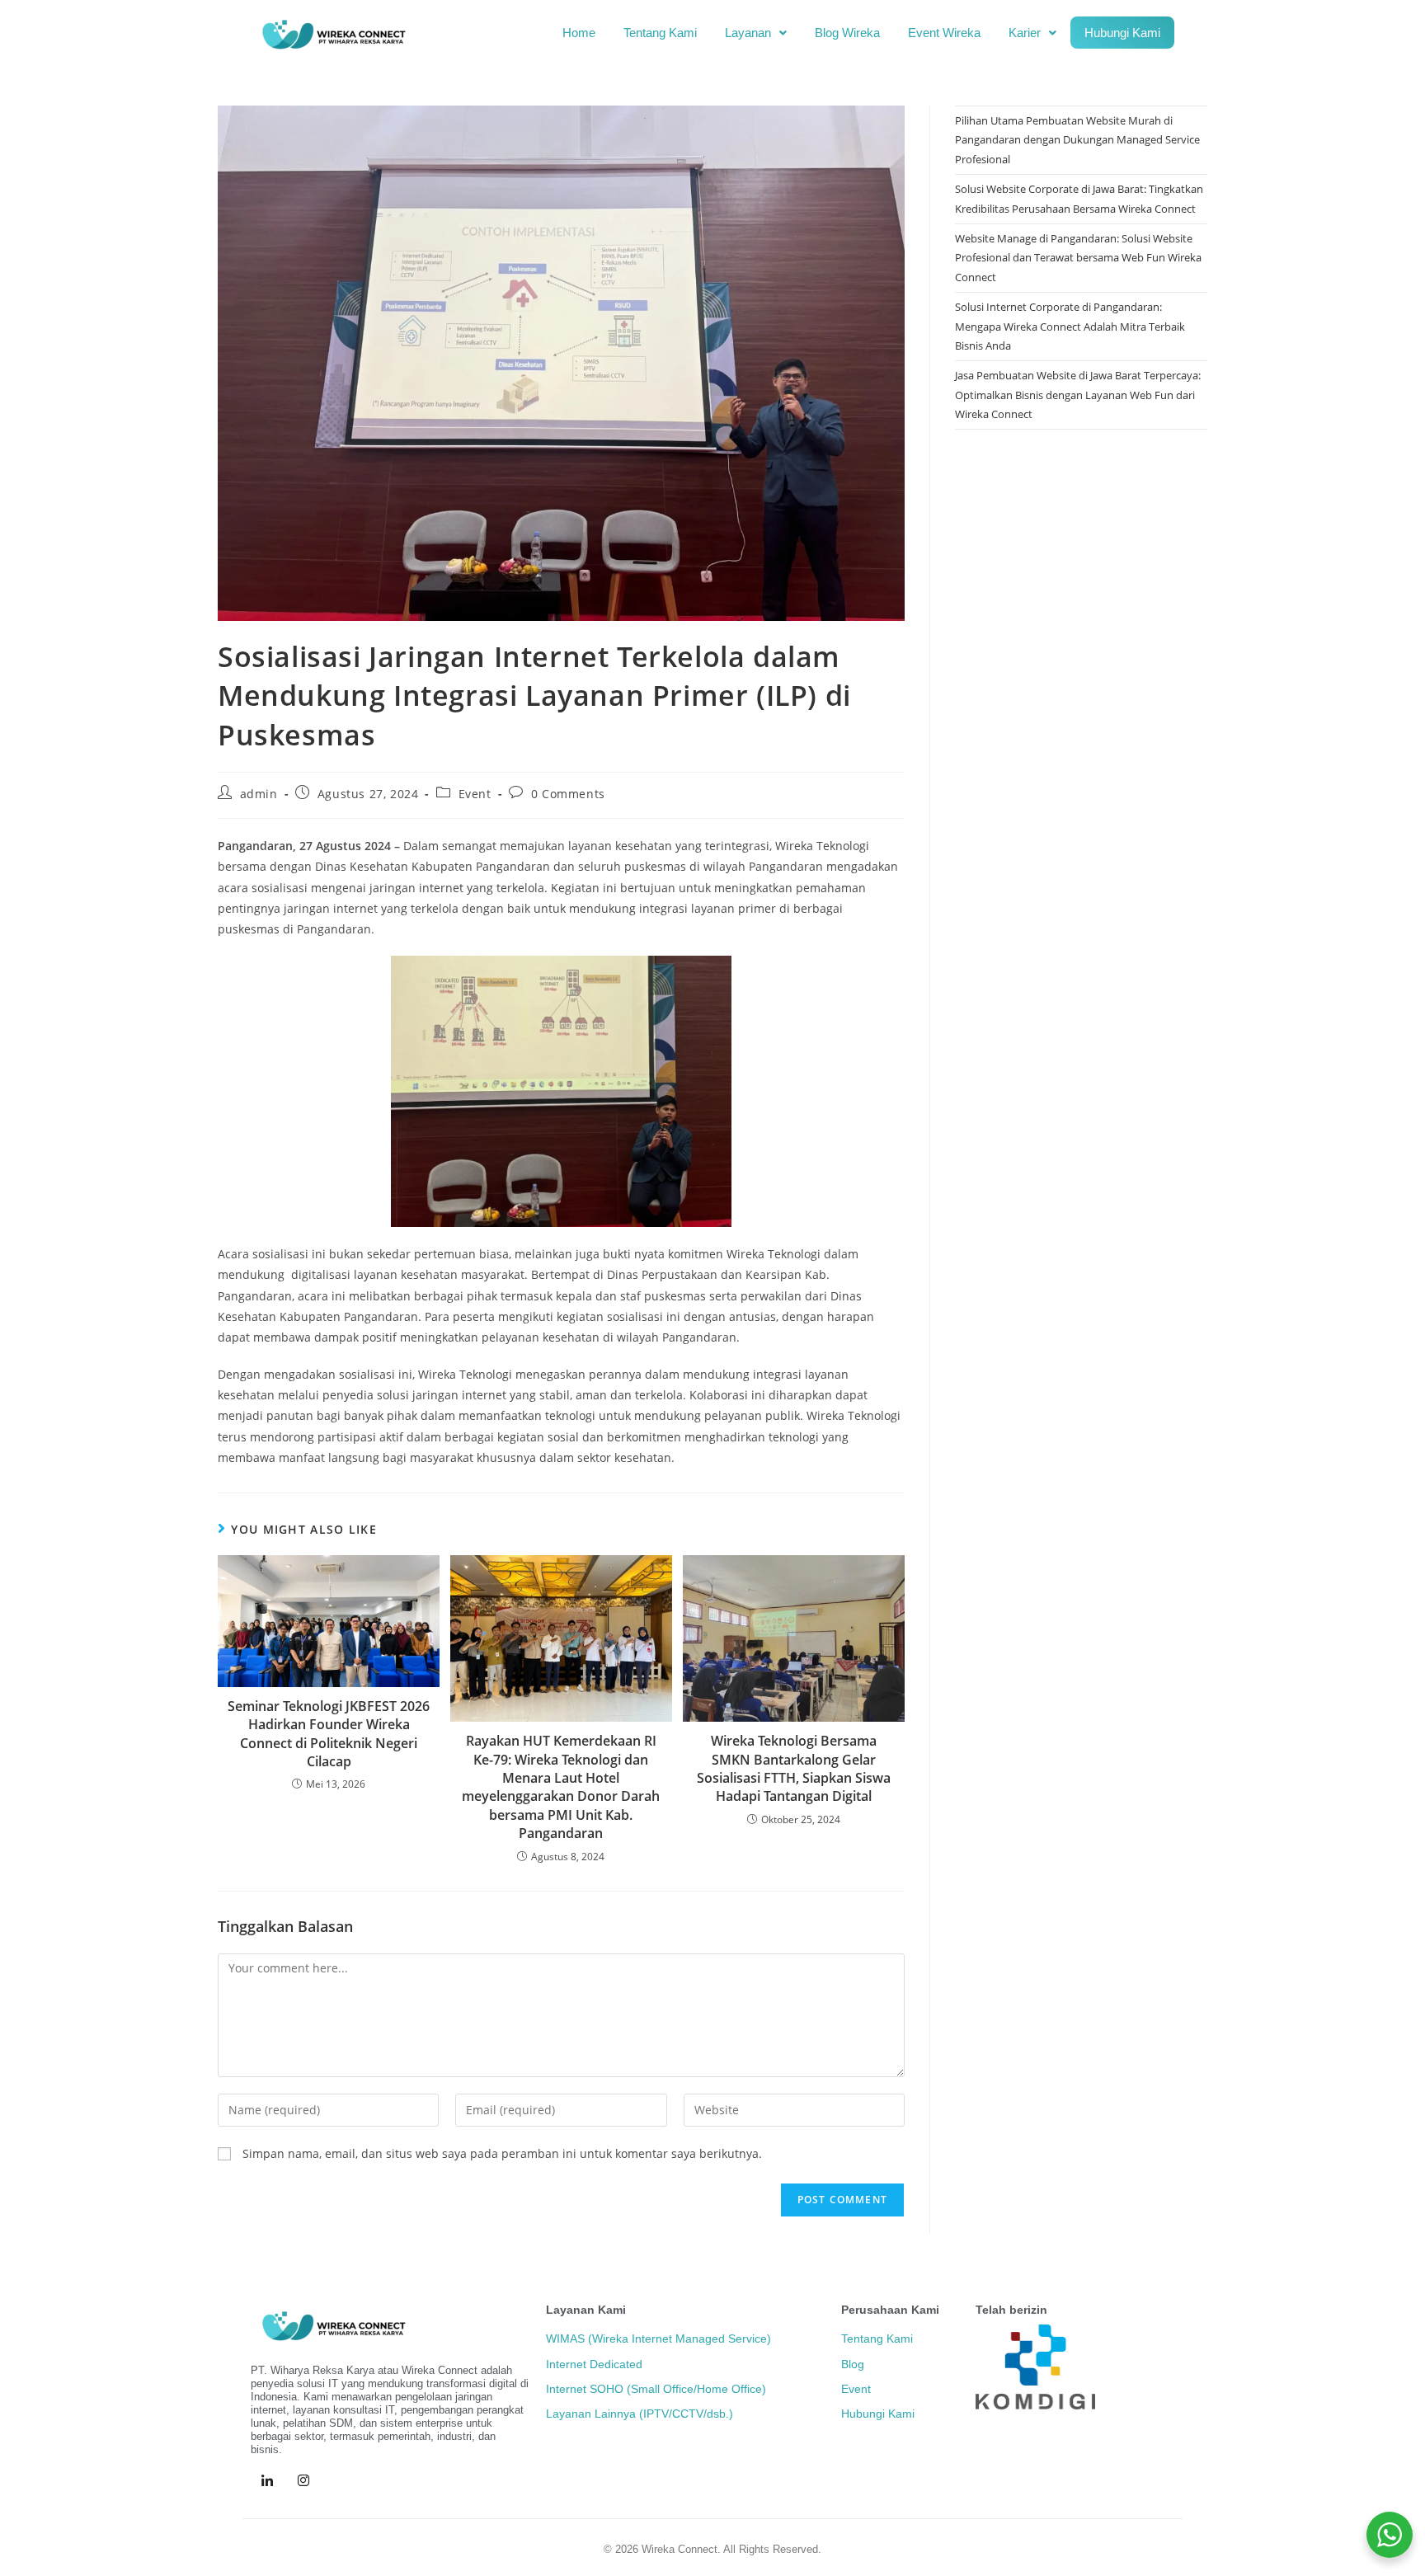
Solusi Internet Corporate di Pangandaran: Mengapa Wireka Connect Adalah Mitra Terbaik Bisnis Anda (1070, 326)
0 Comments (568, 794)
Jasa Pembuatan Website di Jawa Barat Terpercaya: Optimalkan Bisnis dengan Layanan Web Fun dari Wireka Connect (1078, 395)
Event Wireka (944, 33)
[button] (756, 33)
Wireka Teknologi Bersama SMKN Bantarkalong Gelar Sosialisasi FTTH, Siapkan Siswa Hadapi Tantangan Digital (794, 1768)
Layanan (748, 33)
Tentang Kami (660, 33)
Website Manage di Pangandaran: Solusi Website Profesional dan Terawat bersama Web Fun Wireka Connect (1078, 258)
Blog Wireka (847, 33)
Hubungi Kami (1122, 33)
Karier (1025, 33)
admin (259, 794)
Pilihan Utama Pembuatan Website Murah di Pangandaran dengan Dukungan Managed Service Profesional (1077, 140)
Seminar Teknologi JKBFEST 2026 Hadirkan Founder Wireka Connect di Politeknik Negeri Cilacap (329, 1734)
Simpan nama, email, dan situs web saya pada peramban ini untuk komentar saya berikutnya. (502, 2153)
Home (579, 33)
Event (475, 794)
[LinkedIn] (267, 2481)
